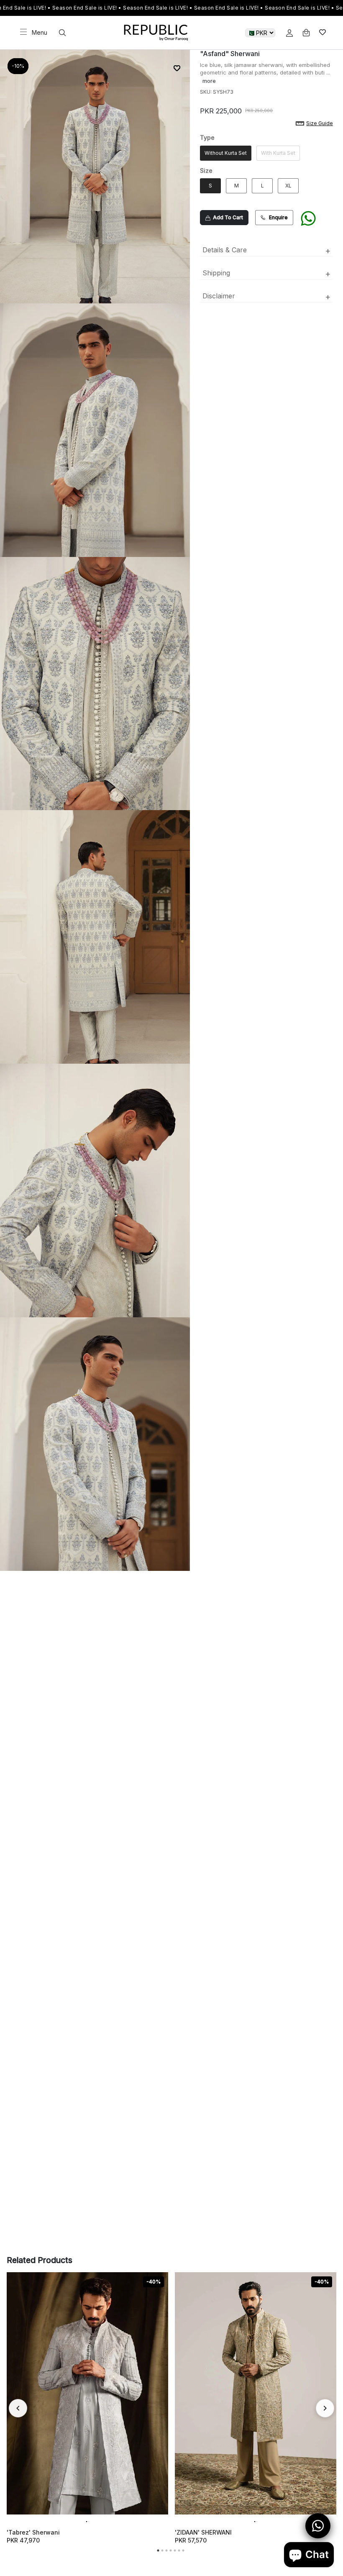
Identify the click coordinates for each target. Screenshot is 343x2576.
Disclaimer (266, 297)
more (209, 81)
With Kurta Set (278, 153)
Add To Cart (227, 217)
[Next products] (325, 2408)
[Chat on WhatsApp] (308, 222)
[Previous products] (18, 2408)
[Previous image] (17, 2394)
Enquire (278, 217)
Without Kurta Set (226, 153)
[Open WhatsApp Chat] (318, 2526)
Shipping (266, 274)
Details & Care (266, 251)
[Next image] (158, 2394)
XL (288, 186)
